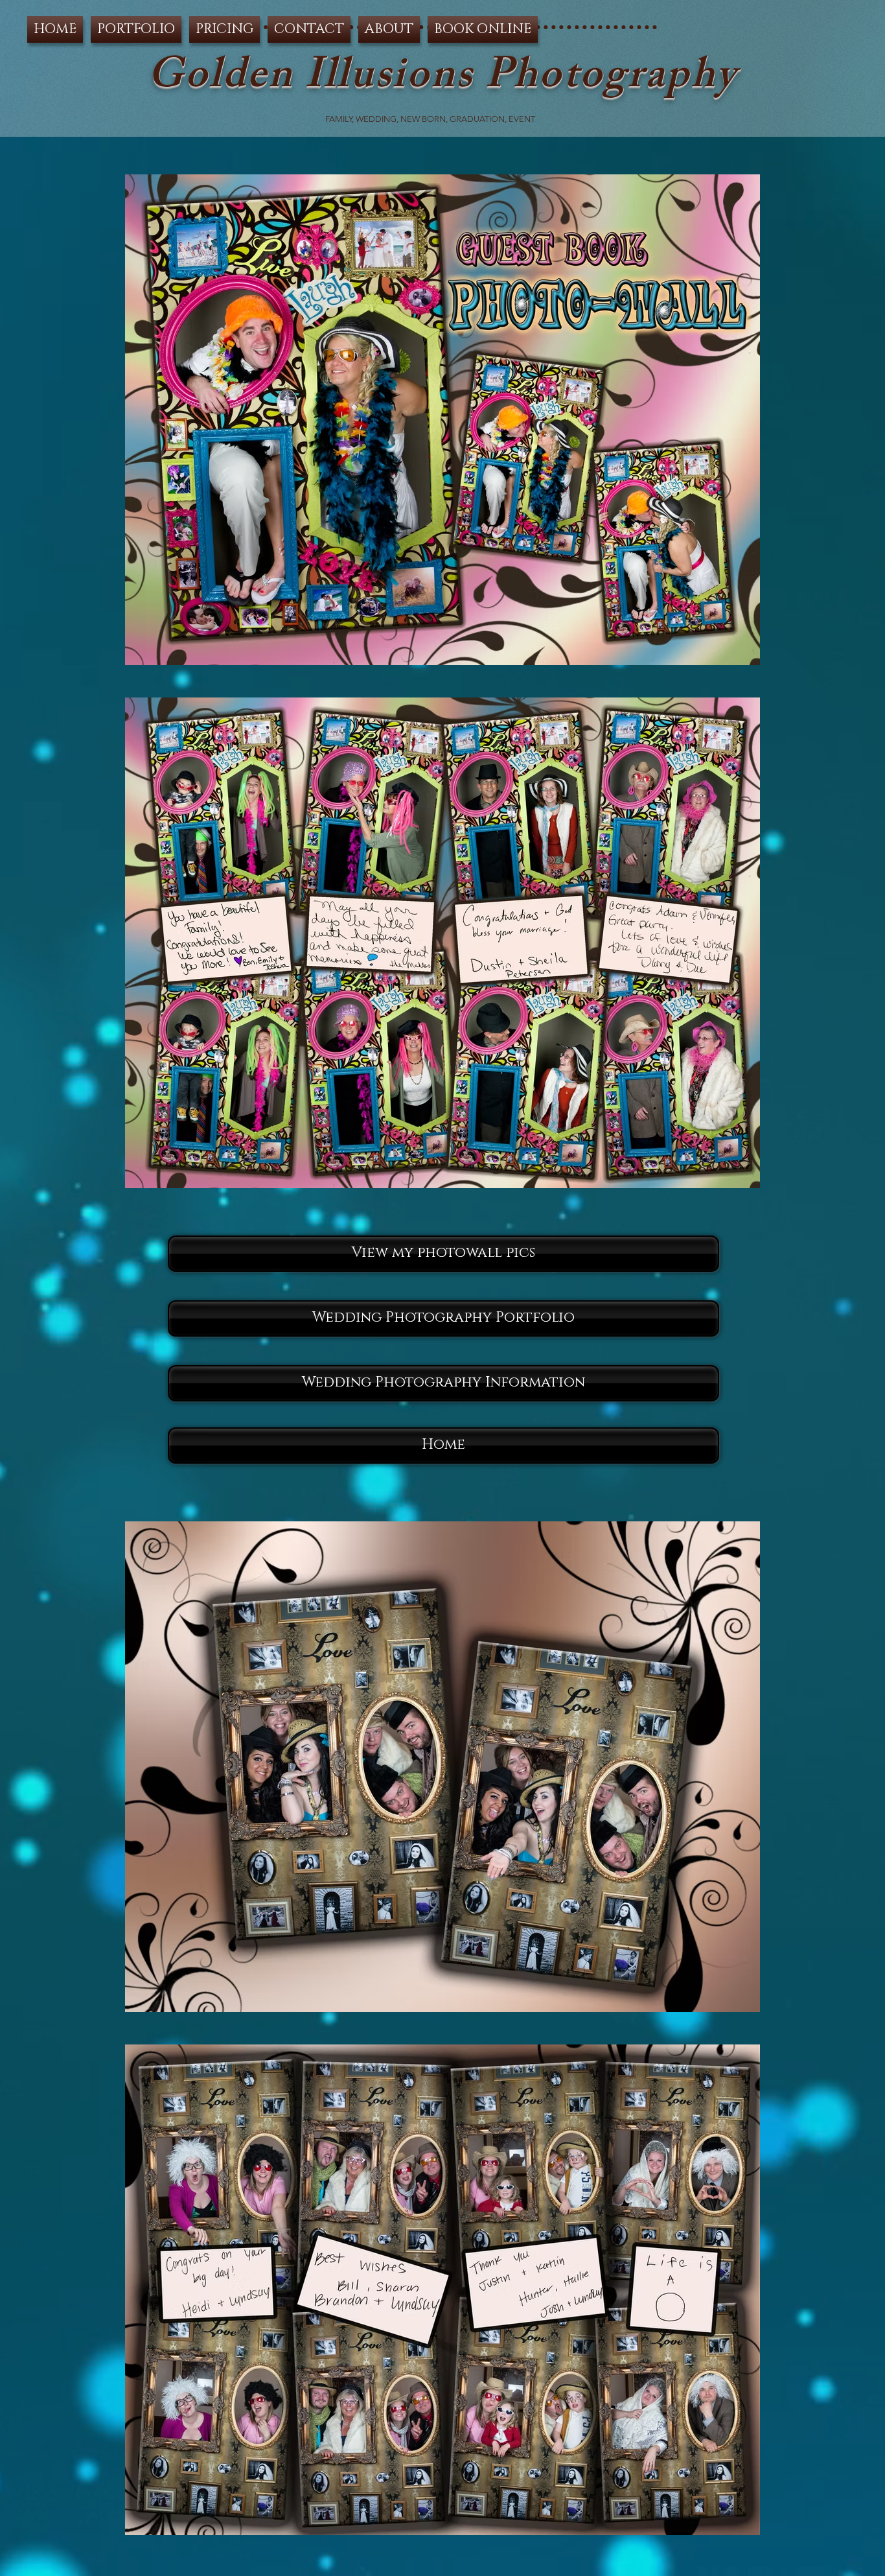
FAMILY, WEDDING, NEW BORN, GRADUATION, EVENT (431, 119)
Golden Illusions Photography (442, 80)
